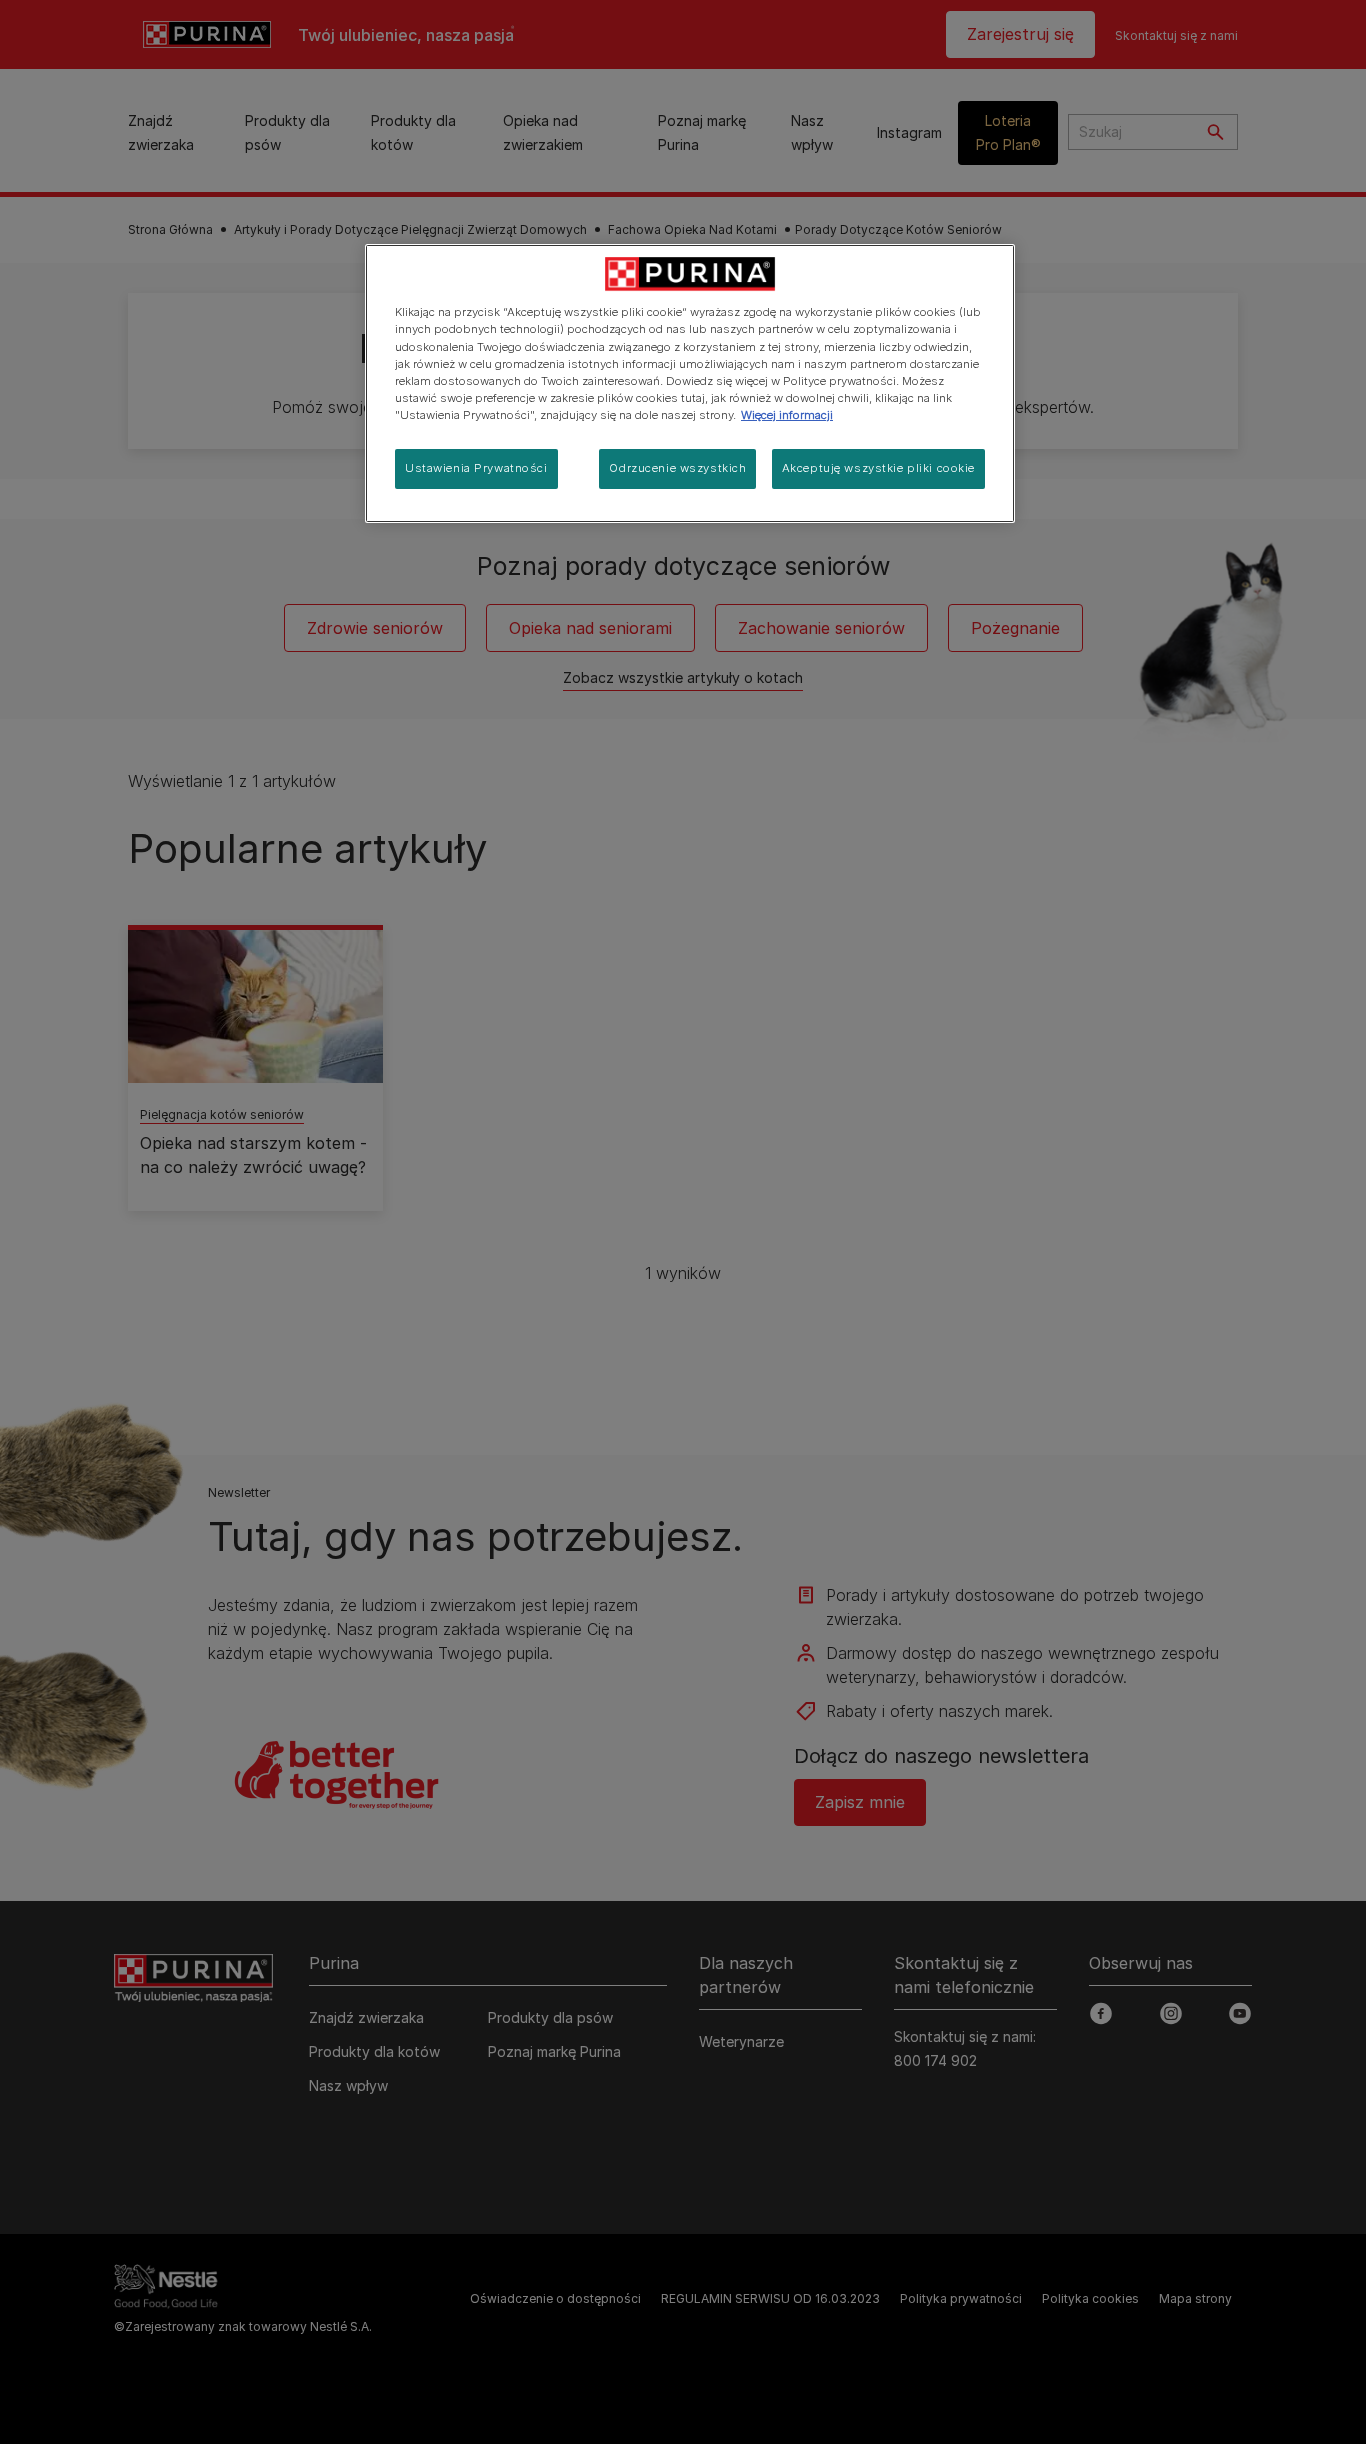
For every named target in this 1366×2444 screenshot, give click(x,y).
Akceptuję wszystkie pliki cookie (878, 468)
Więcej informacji (787, 415)
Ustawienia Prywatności (476, 468)
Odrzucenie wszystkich (677, 468)
